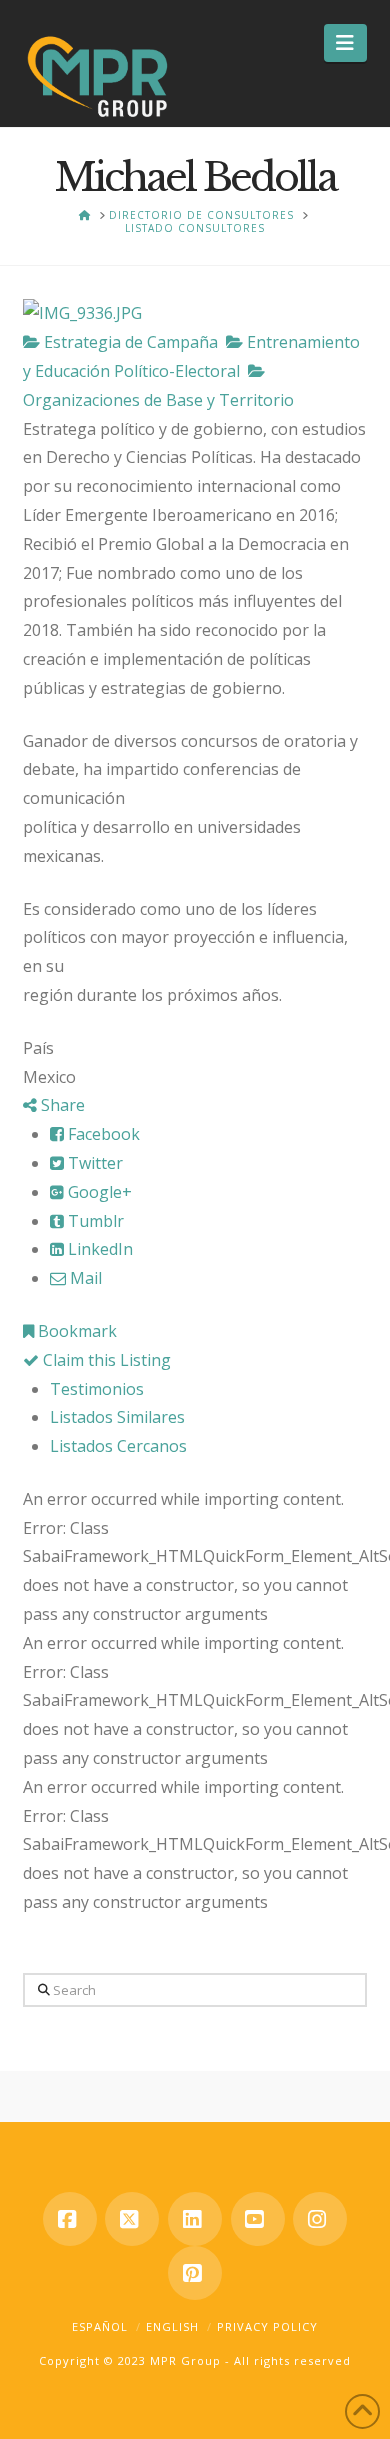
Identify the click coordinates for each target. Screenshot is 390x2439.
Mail (84, 1278)
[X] (132, 2219)
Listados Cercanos (118, 1446)
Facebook (102, 1134)
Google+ (98, 1192)
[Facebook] (70, 2219)
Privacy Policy (267, 2326)
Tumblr (94, 1221)
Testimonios (97, 1389)
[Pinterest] (195, 2273)
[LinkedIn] (195, 2219)
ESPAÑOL (100, 2326)
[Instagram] (320, 2219)
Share (61, 1105)
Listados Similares (117, 1417)
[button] (345, 43)
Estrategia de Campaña (129, 342)
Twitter (93, 1163)
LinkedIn (98, 1249)
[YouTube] (258, 2219)
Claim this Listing (105, 1360)
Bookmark (75, 1331)
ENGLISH (172, 2326)
